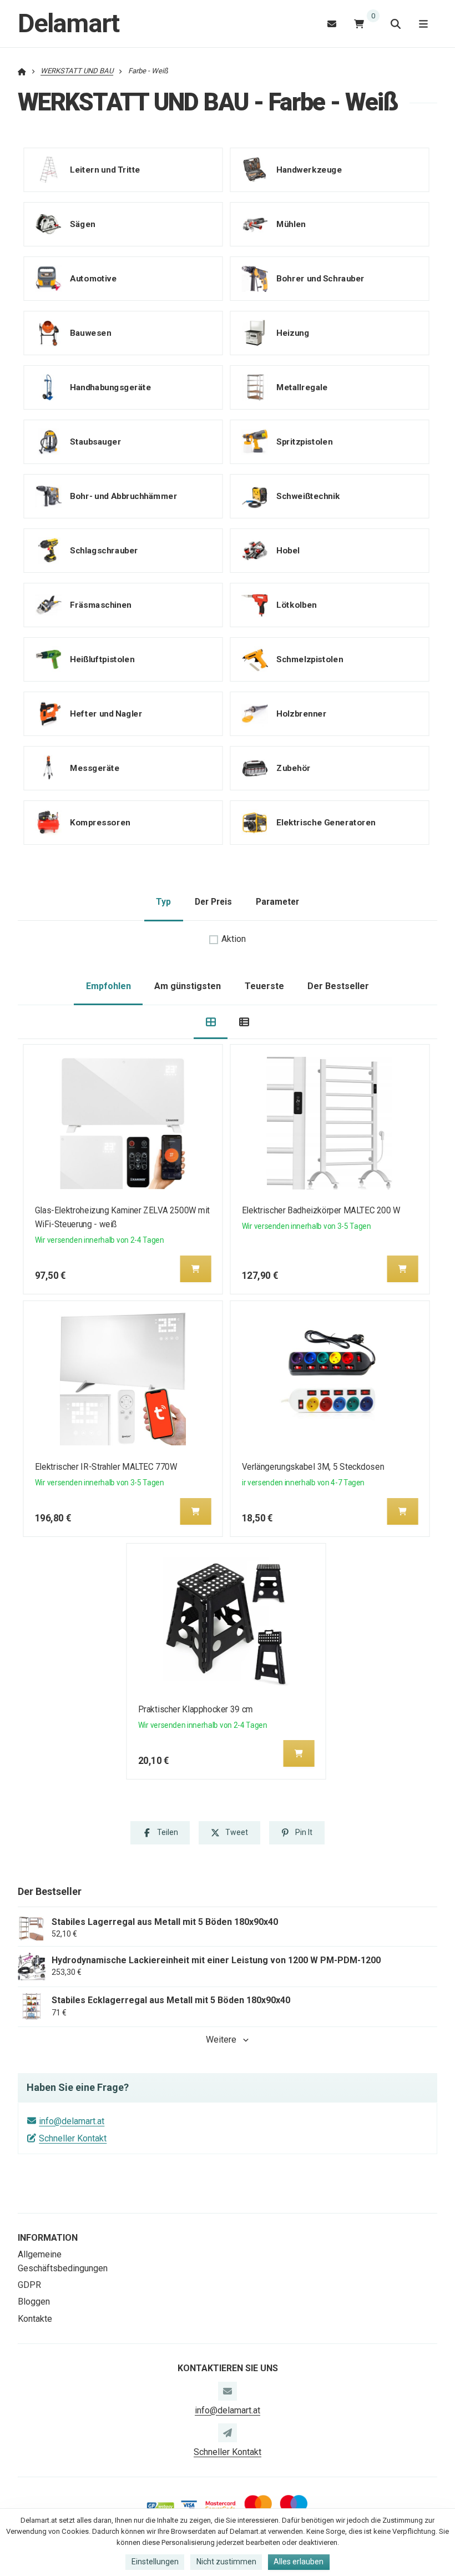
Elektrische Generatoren (326, 822)
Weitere (221, 2040)
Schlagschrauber (104, 550)
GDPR (29, 2285)
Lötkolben (296, 604)
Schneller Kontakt (73, 2138)
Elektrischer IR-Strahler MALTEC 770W (106, 1467)
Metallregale (302, 387)
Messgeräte (95, 768)
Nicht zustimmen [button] (226, 2562)
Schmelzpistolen (310, 659)
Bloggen (34, 2302)
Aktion (234, 939)
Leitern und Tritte (105, 169)
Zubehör (294, 768)
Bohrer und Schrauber (320, 278)
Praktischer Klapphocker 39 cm (196, 1709)
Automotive (93, 278)
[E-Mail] (332, 24)
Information (48, 2238)
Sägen (83, 224)
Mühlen (291, 224)
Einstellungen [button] (155, 2562)
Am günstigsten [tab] (188, 986)
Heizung (293, 332)
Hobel (288, 550)
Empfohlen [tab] (108, 986)
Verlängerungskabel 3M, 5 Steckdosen (312, 1467)
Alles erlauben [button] (299, 2562)
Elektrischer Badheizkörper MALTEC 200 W (321, 1210)
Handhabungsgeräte (110, 387)
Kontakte (35, 2319)
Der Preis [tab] (213, 902)
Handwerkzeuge (309, 169)
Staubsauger (95, 441)
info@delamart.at (72, 2121)
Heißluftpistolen (102, 659)
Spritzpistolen (304, 441)
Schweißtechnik (308, 496)
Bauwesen (90, 332)
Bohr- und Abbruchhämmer (123, 496)
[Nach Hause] (22, 71)
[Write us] (228, 2433)
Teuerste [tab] (264, 986)
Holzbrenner (301, 713)
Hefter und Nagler (106, 713)
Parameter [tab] (277, 902)
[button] (196, 1269)
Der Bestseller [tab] (338, 986)
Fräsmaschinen (100, 604)
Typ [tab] (163, 902)
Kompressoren (100, 822)
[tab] (211, 1022)
